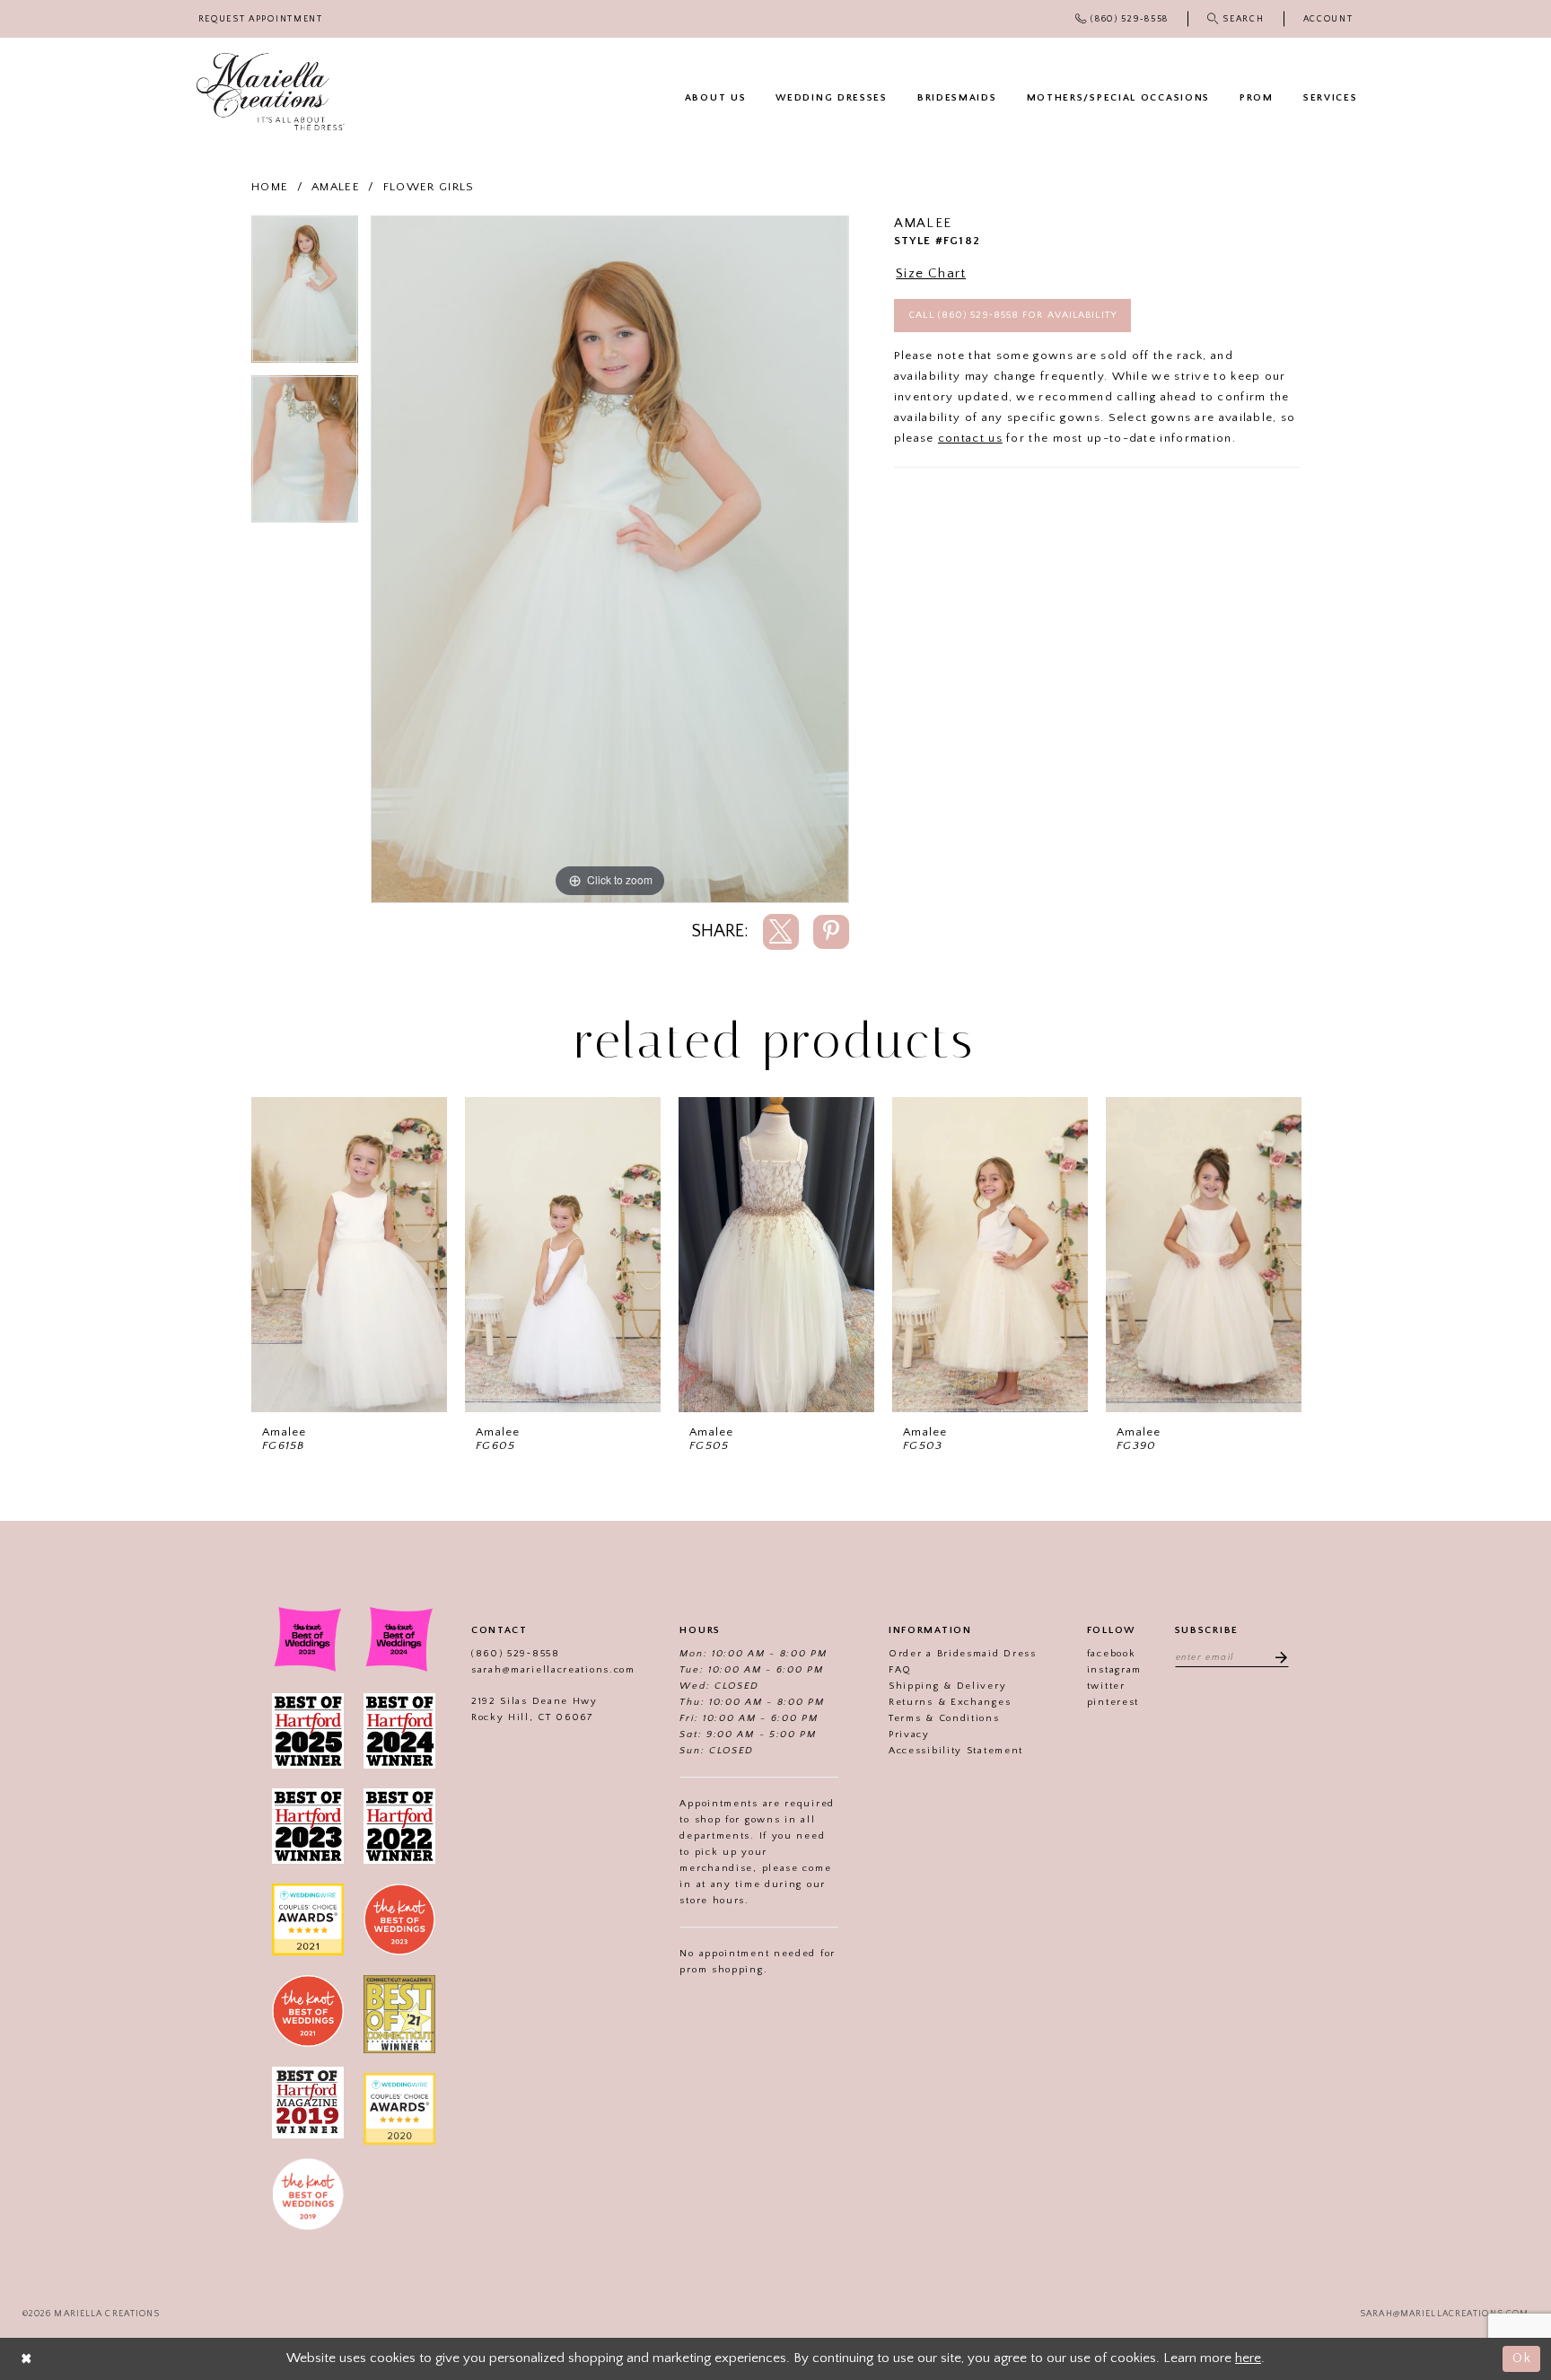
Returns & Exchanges (950, 1702)
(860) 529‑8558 (516, 1654)
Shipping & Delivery (947, 1686)
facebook (1112, 1654)
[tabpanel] (305, 295)
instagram (1114, 1670)
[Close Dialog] (27, 2359)
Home (270, 187)
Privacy (909, 1735)
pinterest (1113, 1702)
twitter (1106, 1686)
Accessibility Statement (956, 1751)
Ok (1522, 2358)
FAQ (900, 1670)
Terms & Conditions (944, 1718)
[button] (1328, 19)
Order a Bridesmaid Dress (963, 1654)
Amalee (336, 187)
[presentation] (349, 1255)
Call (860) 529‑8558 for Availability (1013, 315)
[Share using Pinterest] (831, 932)
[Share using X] (781, 932)
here (1248, 2358)
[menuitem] (260, 19)
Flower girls (429, 187)
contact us (970, 438)
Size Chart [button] (931, 273)
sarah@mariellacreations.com (553, 1670)
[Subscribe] (1275, 1656)
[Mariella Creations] (271, 92)
